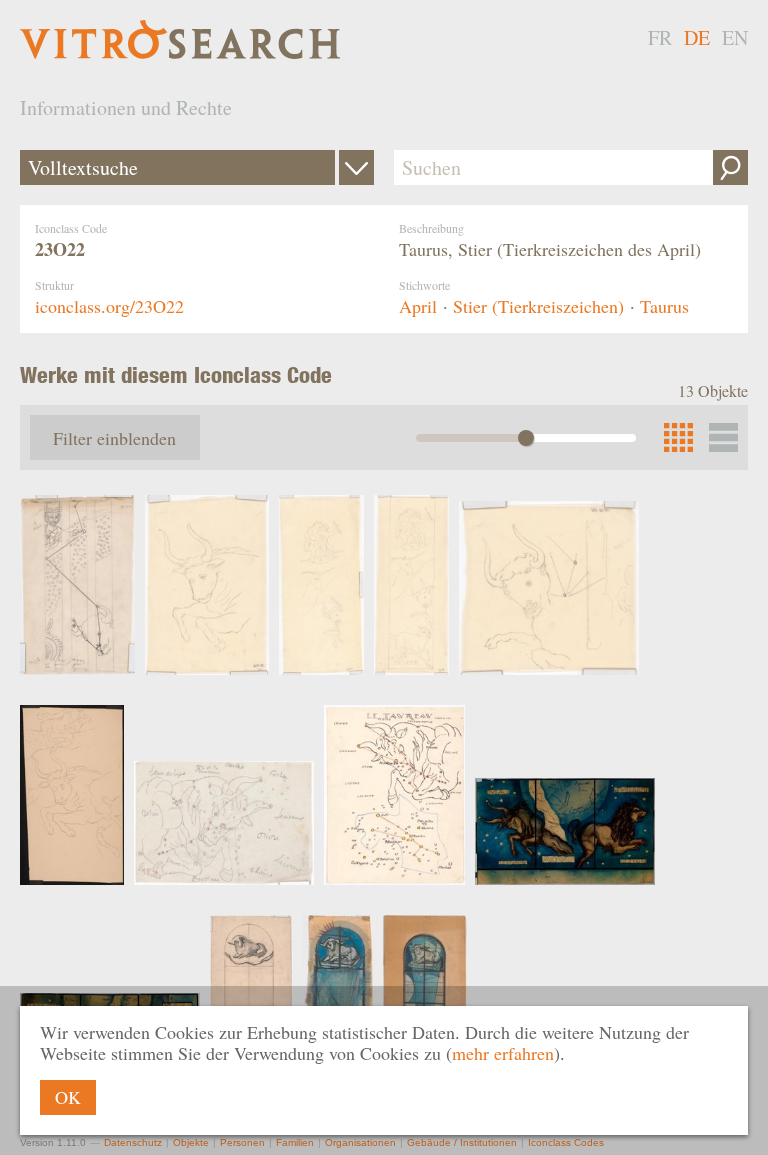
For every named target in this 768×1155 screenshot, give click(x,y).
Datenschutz (133, 1142)
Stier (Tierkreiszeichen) (538, 306)
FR (660, 37)
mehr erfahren (503, 1053)
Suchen (730, 167)
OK (68, 1097)
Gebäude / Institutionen (462, 1142)
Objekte (191, 1142)
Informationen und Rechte (126, 107)
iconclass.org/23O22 (109, 306)
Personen (242, 1142)
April (418, 306)
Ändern (356, 167)
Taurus (664, 306)
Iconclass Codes (566, 1142)
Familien (295, 1142)
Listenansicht (723, 437)
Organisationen (360, 1142)
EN (735, 37)
